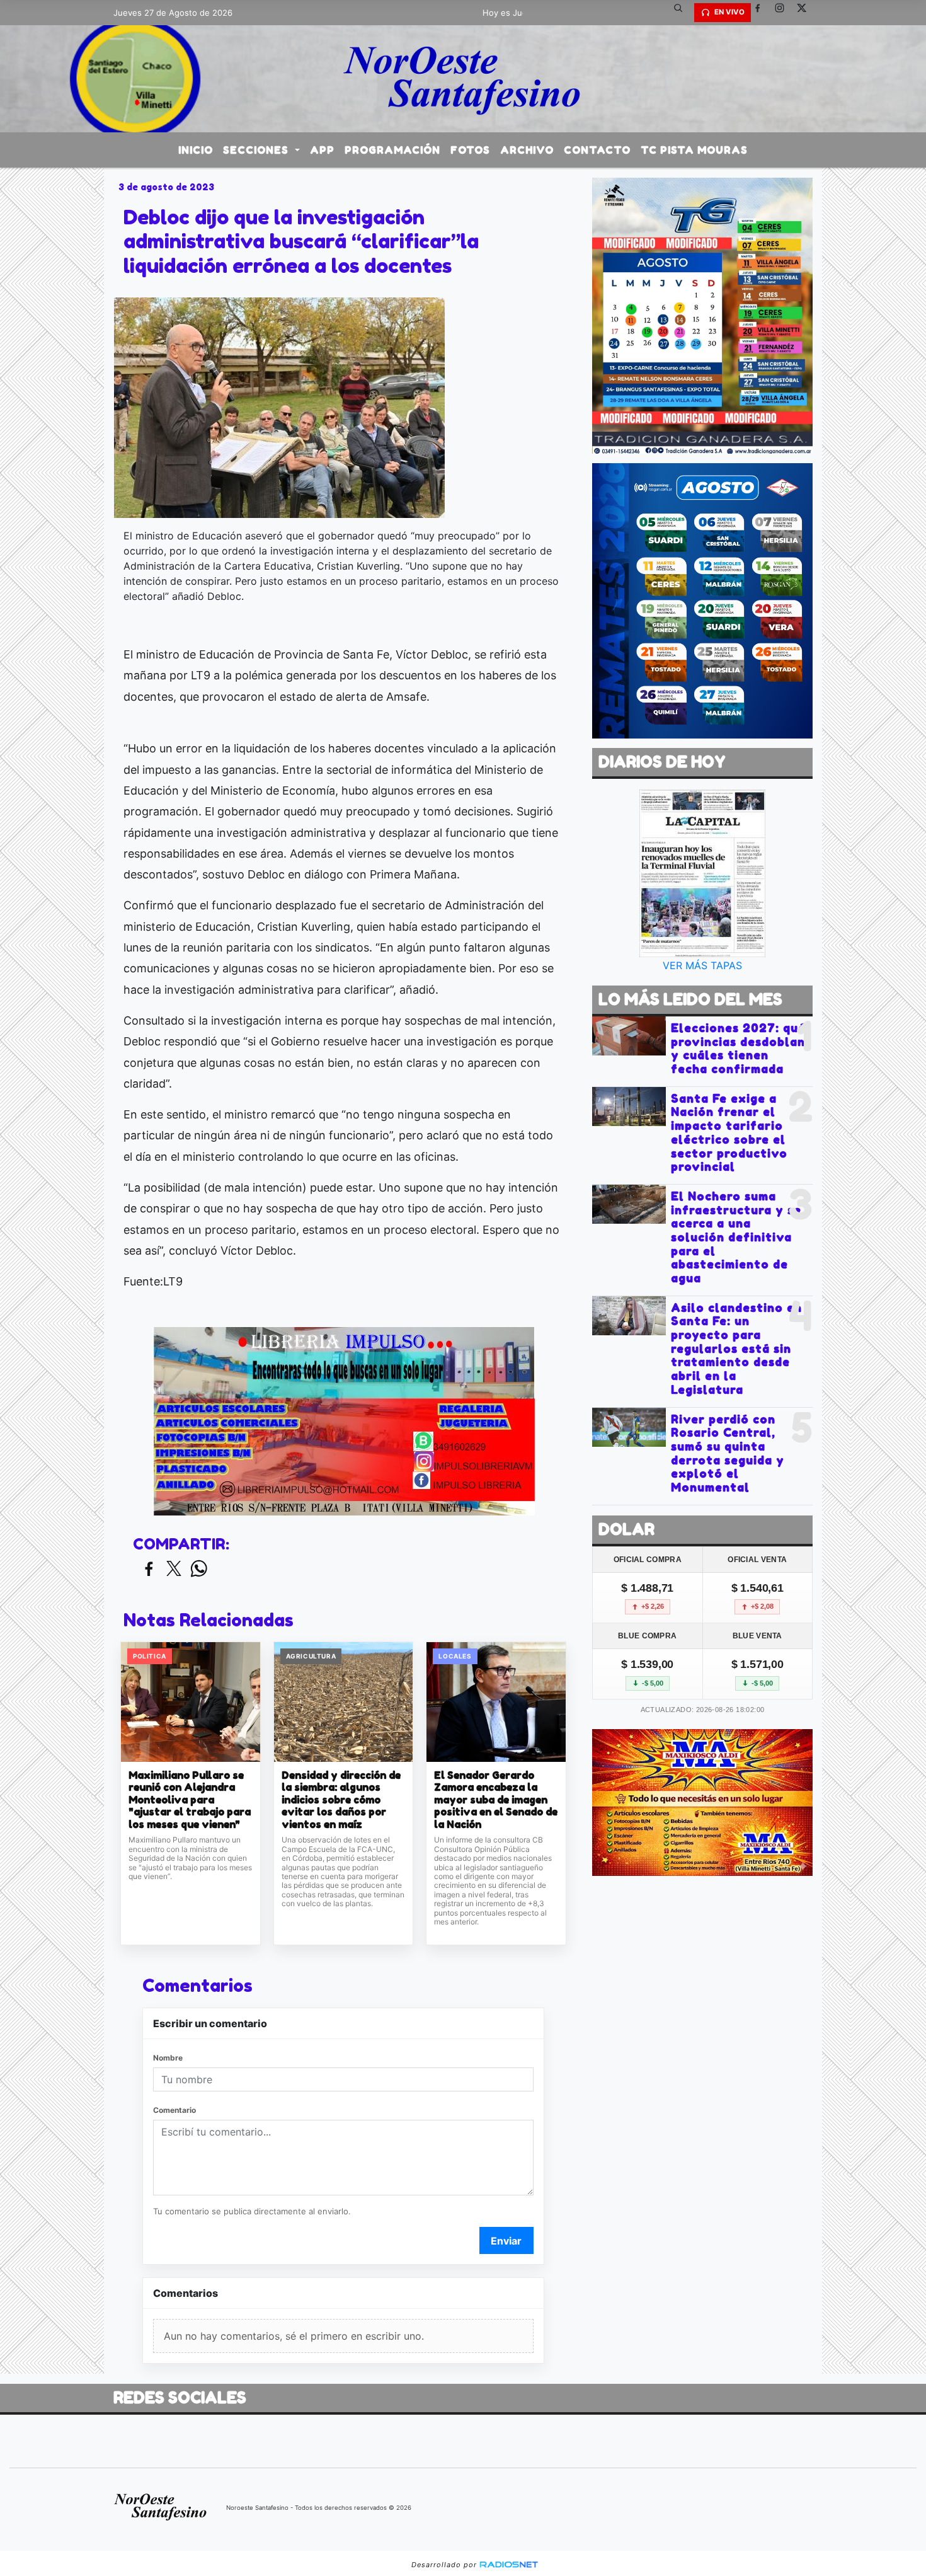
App (322, 150)
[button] (683, 13)
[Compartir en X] (174, 1569)
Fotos (470, 150)
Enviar (506, 2241)
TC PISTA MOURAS (694, 150)
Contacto (597, 150)
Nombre (168, 2058)
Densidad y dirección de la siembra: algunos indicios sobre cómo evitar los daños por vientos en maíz (341, 1800)
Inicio (196, 150)
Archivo (527, 150)
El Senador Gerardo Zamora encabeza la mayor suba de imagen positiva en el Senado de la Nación (496, 1800)
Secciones (257, 150)
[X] (806, 13)
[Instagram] (784, 13)
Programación (392, 150)
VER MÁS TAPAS (702, 965)
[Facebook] (762, 13)
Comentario (174, 2110)
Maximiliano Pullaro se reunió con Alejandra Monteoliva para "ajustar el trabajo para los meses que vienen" (190, 1800)
